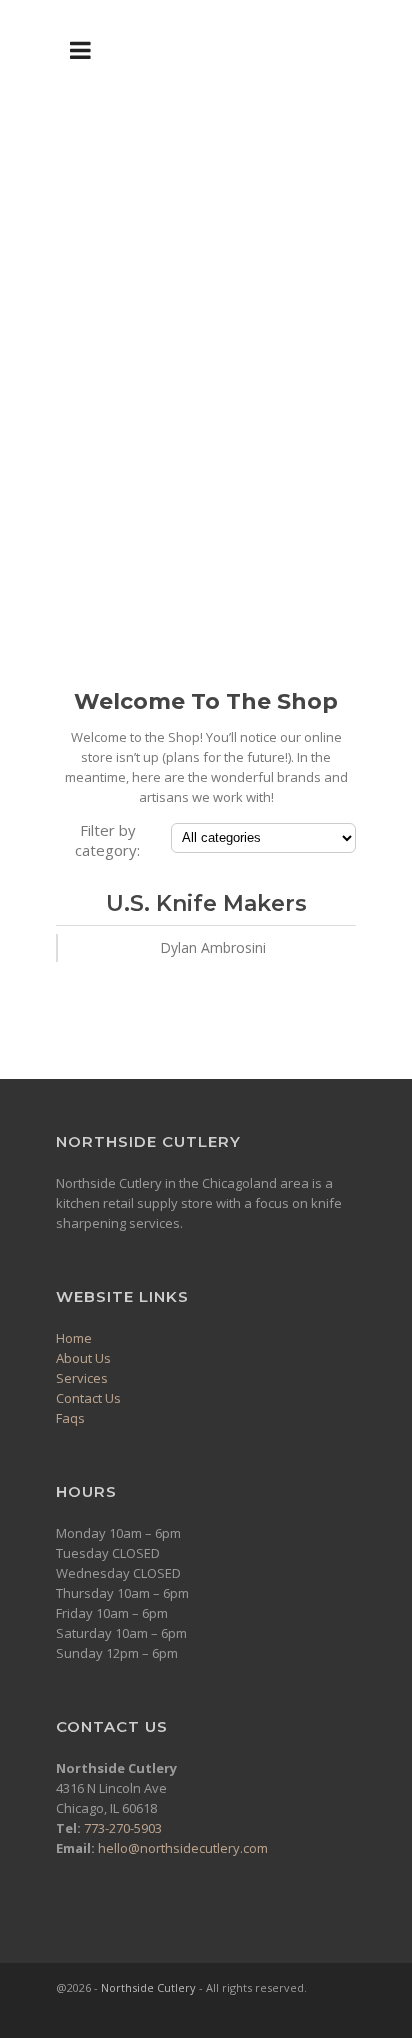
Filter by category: (107, 840)
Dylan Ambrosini (213, 947)
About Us (83, 1358)
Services (82, 1378)
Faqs (70, 1418)
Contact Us (88, 1398)
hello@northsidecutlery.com (183, 1848)
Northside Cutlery (148, 1987)
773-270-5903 (123, 1828)
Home (74, 1338)
